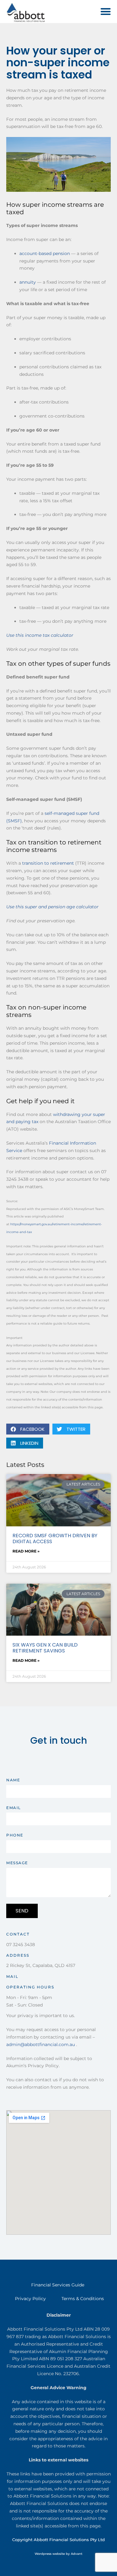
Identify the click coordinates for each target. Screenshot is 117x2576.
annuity (28, 282)
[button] (106, 12)
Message (17, 1863)
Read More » (26, 1551)
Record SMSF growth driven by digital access (55, 1539)
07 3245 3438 (21, 1945)
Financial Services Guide (58, 2285)
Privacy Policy (30, 2299)
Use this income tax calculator (40, 635)
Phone (15, 1835)
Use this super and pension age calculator (52, 907)
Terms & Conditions (83, 2299)
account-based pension (45, 253)
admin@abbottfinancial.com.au (41, 2044)
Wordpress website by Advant (58, 2554)
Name (13, 1780)
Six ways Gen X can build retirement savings (45, 1648)
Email (14, 1808)
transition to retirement (48, 863)
